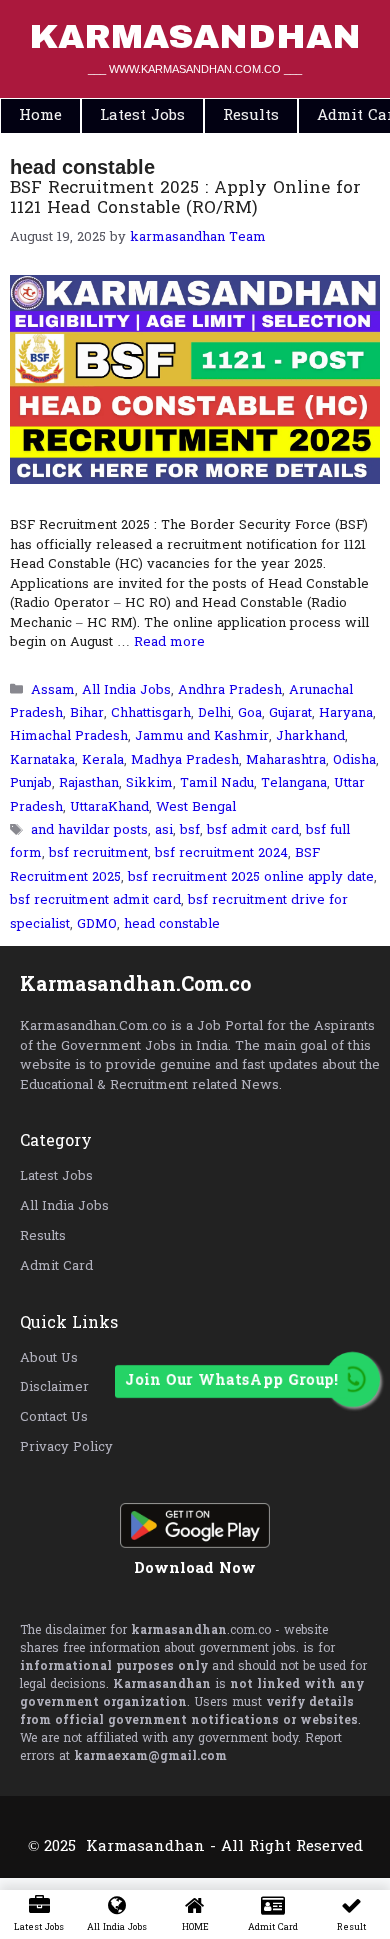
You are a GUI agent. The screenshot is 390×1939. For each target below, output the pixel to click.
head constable (172, 924)
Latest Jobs (56, 1176)
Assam (53, 690)
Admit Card (56, 1266)
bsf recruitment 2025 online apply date (251, 877)
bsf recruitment (98, 853)
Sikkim (149, 783)
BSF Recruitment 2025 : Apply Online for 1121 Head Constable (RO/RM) (185, 198)
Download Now (195, 1569)
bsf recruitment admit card (95, 900)
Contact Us (54, 1417)
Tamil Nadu (217, 783)
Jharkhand (310, 736)
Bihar (87, 713)
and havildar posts (89, 830)
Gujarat (290, 713)
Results (43, 1236)
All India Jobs (126, 690)
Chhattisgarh (151, 713)
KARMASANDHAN (195, 36)
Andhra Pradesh (230, 690)
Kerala (103, 760)
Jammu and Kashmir (202, 736)
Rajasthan (89, 783)
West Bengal (196, 807)
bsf (190, 830)
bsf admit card (253, 830)
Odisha (354, 760)
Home (40, 116)
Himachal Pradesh (69, 736)
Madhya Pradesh (185, 760)
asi (164, 830)
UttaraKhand (109, 807)
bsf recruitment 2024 (221, 853)
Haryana (346, 713)
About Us (49, 1358)
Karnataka (42, 760)
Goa (250, 713)
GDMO (97, 924)
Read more (169, 642)
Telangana (294, 783)
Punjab (31, 783)
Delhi (214, 713)
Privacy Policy (66, 1447)
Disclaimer (54, 1387)
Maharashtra (286, 760)
